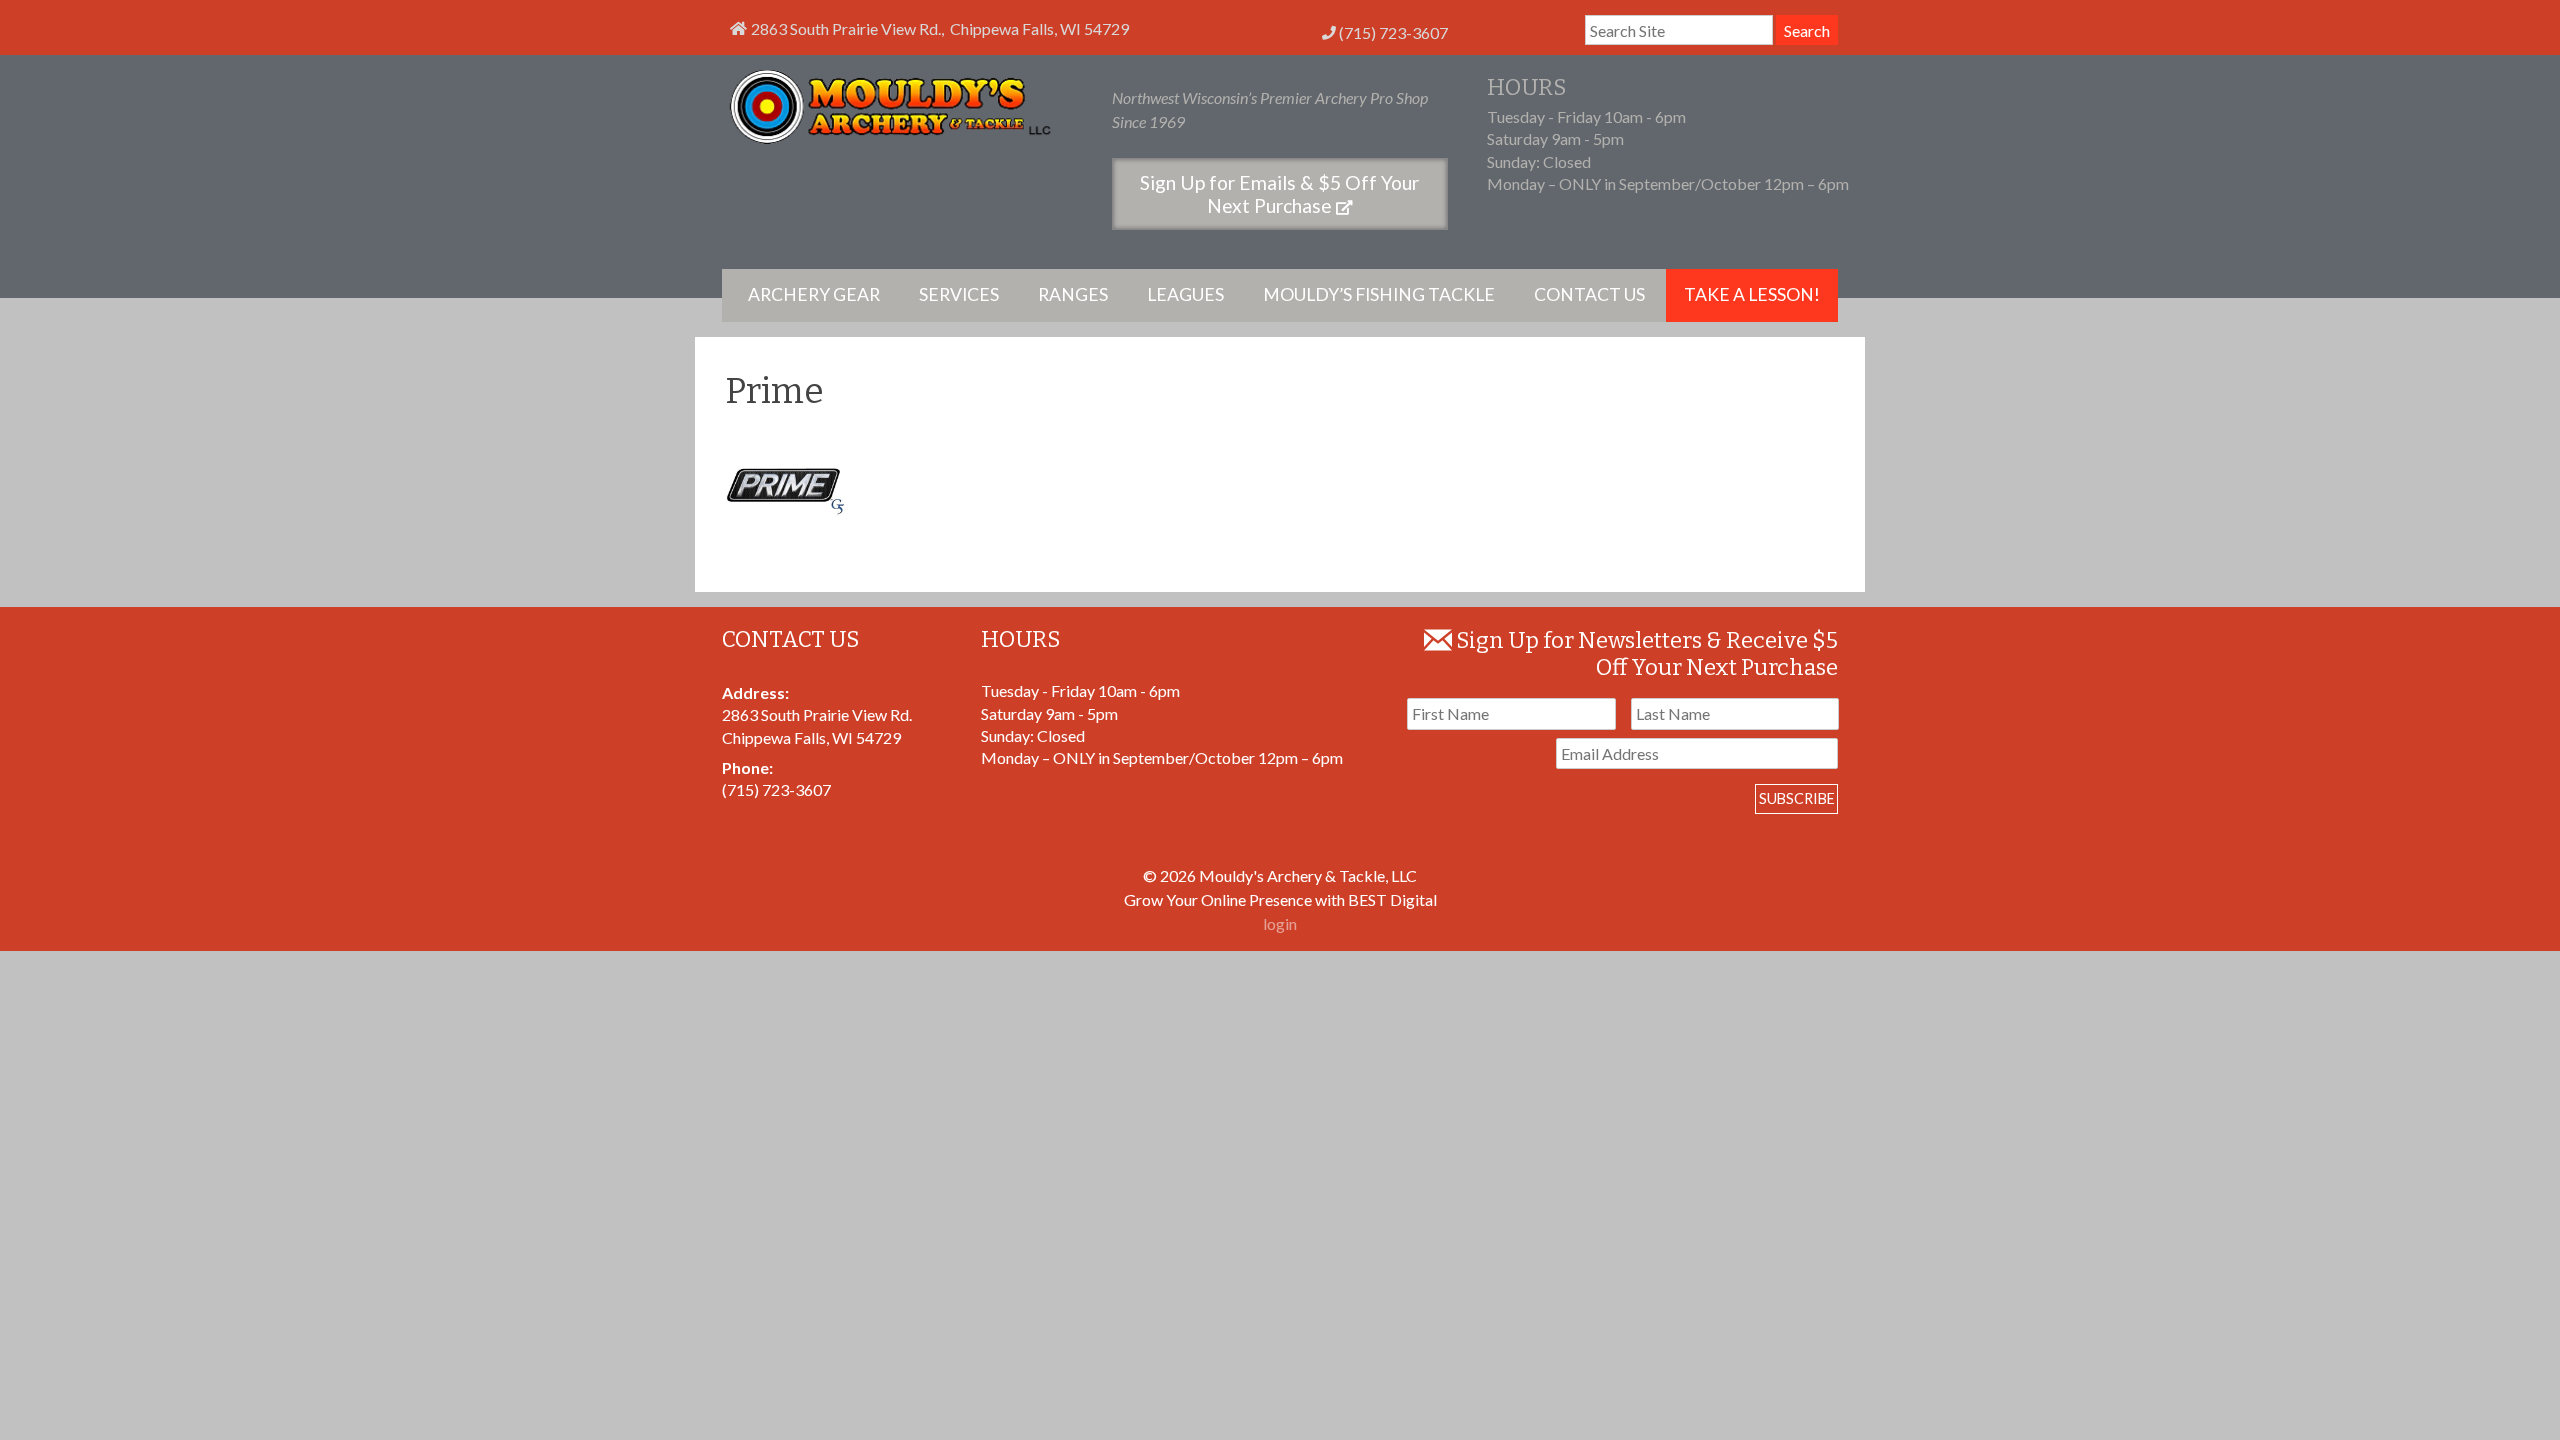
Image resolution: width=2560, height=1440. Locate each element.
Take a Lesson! (1752, 294)
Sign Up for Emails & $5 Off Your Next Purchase (1279, 194)
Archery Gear (814, 294)
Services (959, 294)
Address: (755, 692)
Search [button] (1807, 30)
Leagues (1185, 294)
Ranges (1073, 294)
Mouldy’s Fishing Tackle (1379, 294)
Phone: (747, 767)
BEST (1367, 899)
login (1280, 923)
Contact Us (1589, 294)
